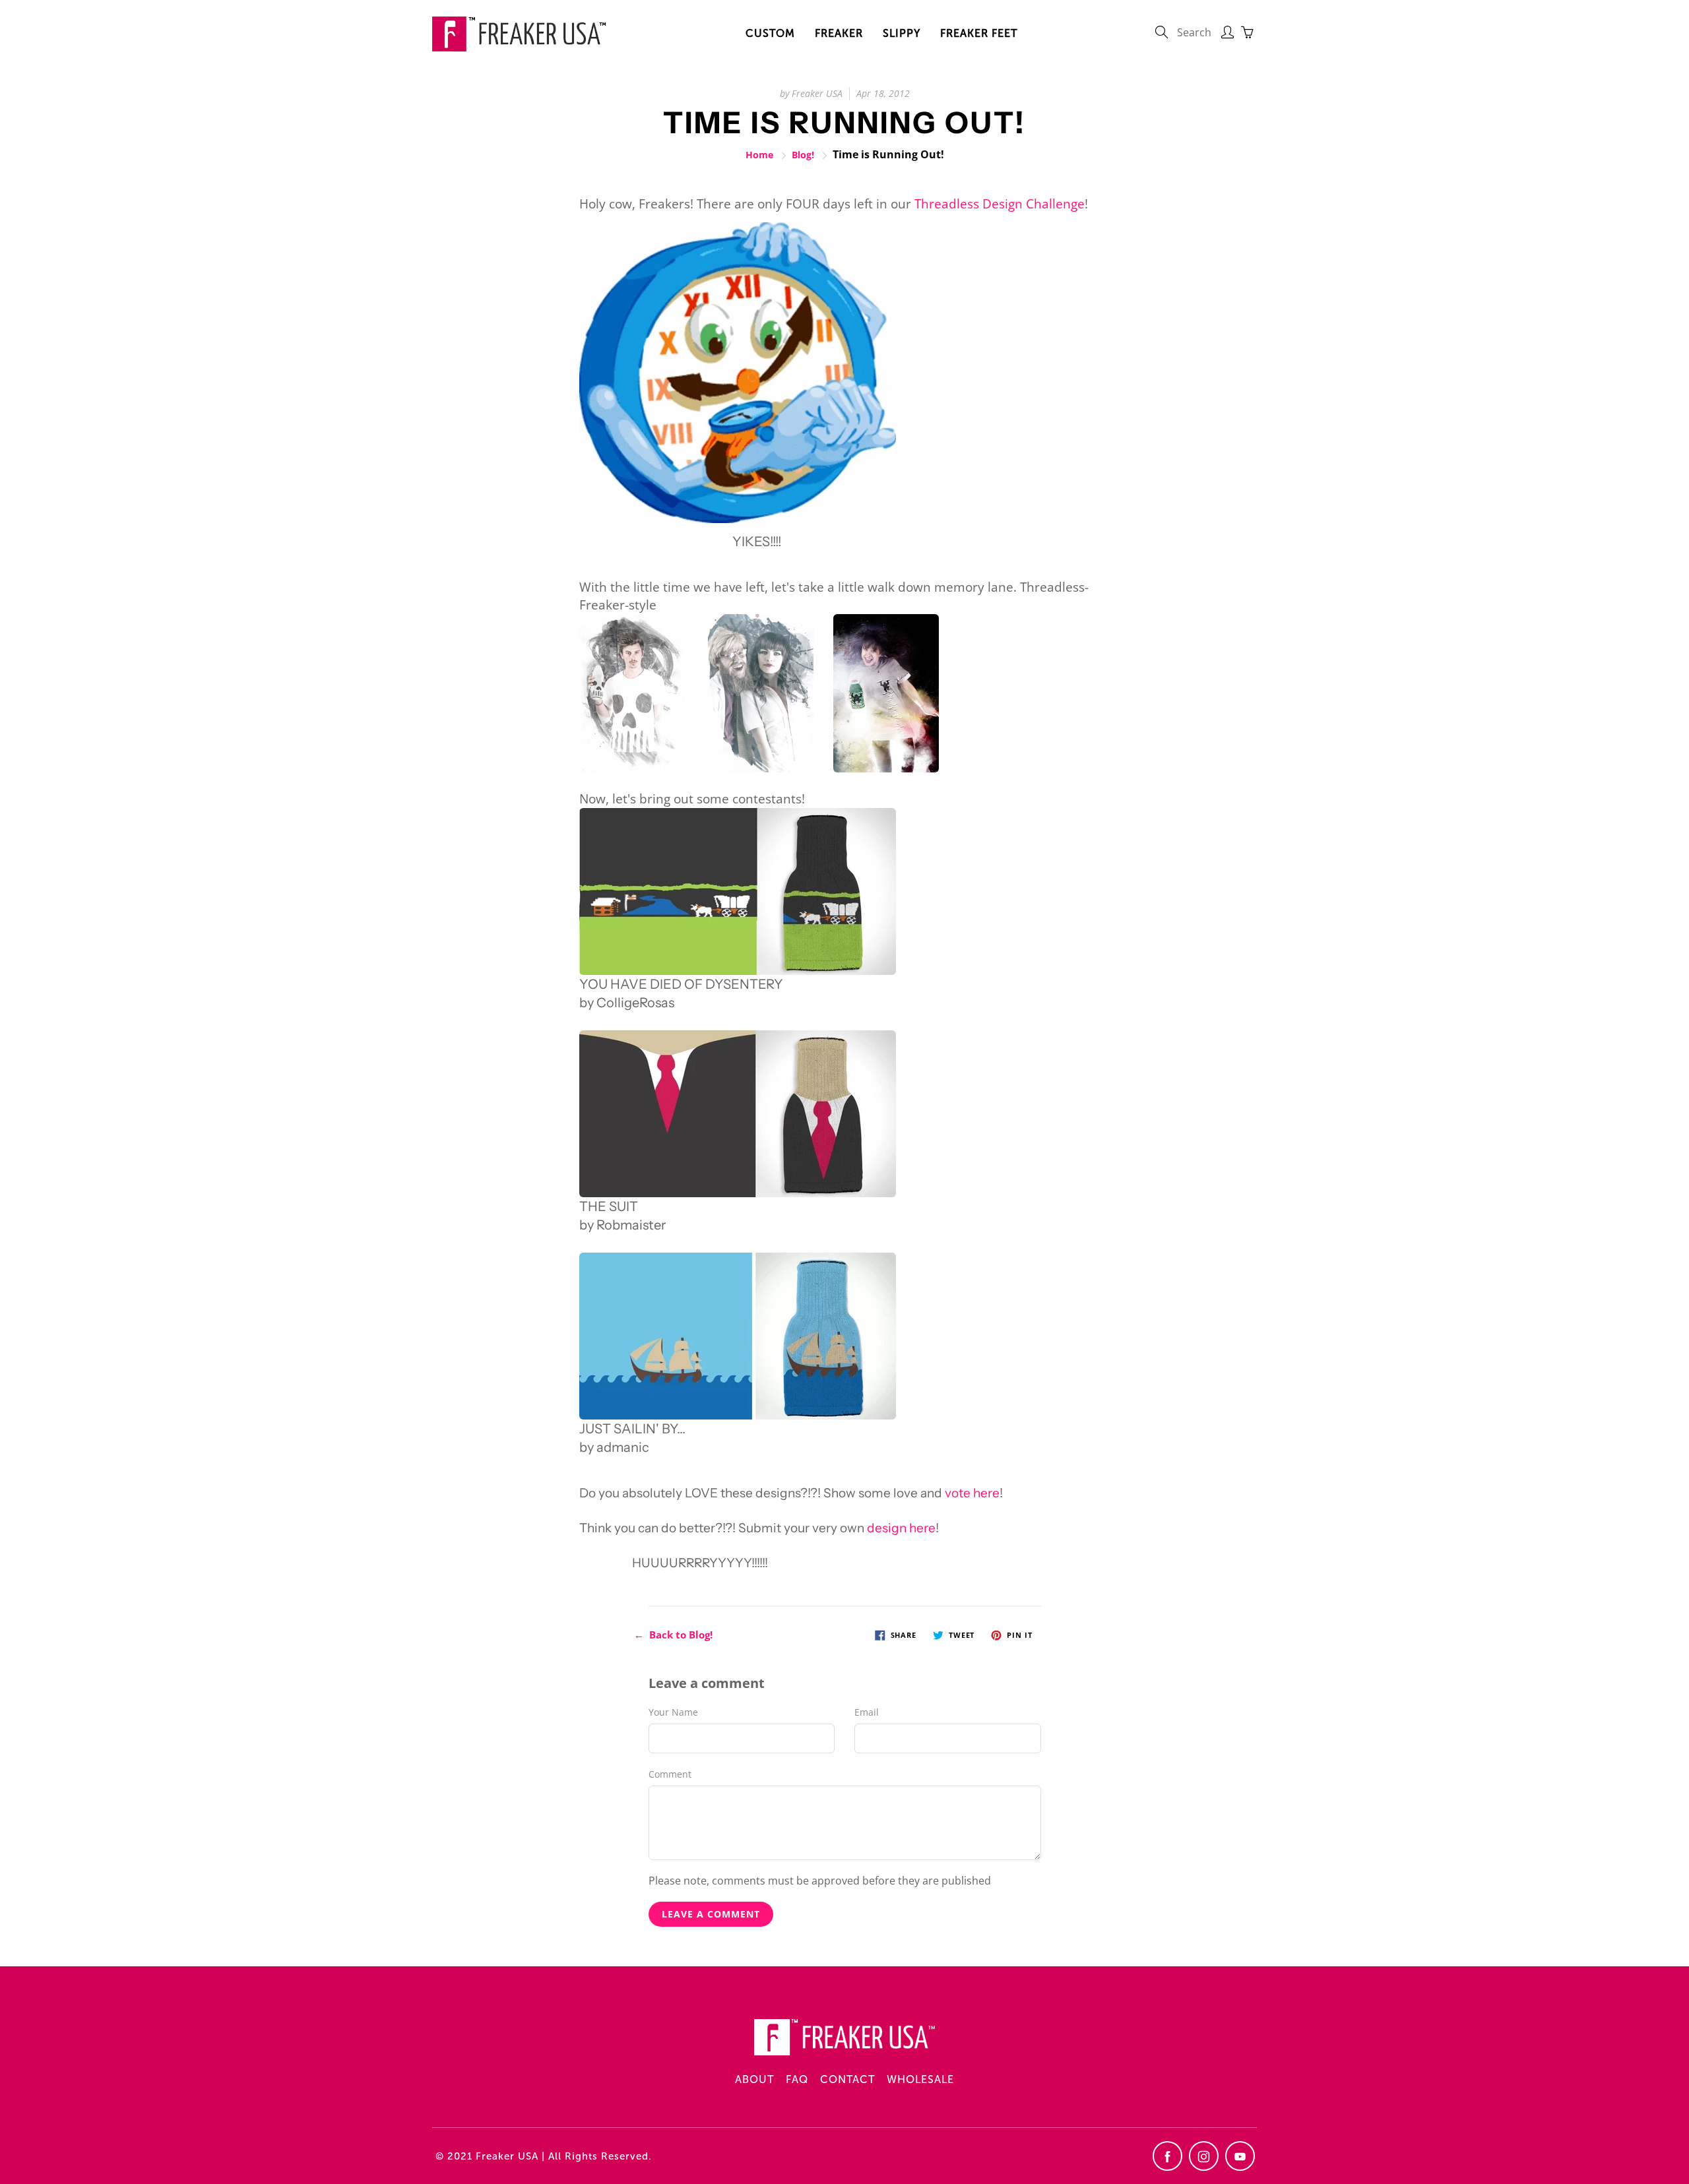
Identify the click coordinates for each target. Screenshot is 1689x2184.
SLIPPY (902, 33)
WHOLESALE (920, 2079)
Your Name (673, 1712)
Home (759, 155)
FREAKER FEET (979, 33)
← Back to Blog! (673, 1635)
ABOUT (754, 2079)
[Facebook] (1167, 2156)
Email (867, 1712)
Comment (670, 1774)
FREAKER (839, 33)
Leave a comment (711, 1914)
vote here (972, 1493)
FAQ (797, 2079)
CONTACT (847, 2079)
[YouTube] (1240, 2156)
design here (901, 1528)
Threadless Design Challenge (1000, 204)
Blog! (803, 155)
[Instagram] (1204, 2156)
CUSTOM (770, 33)
